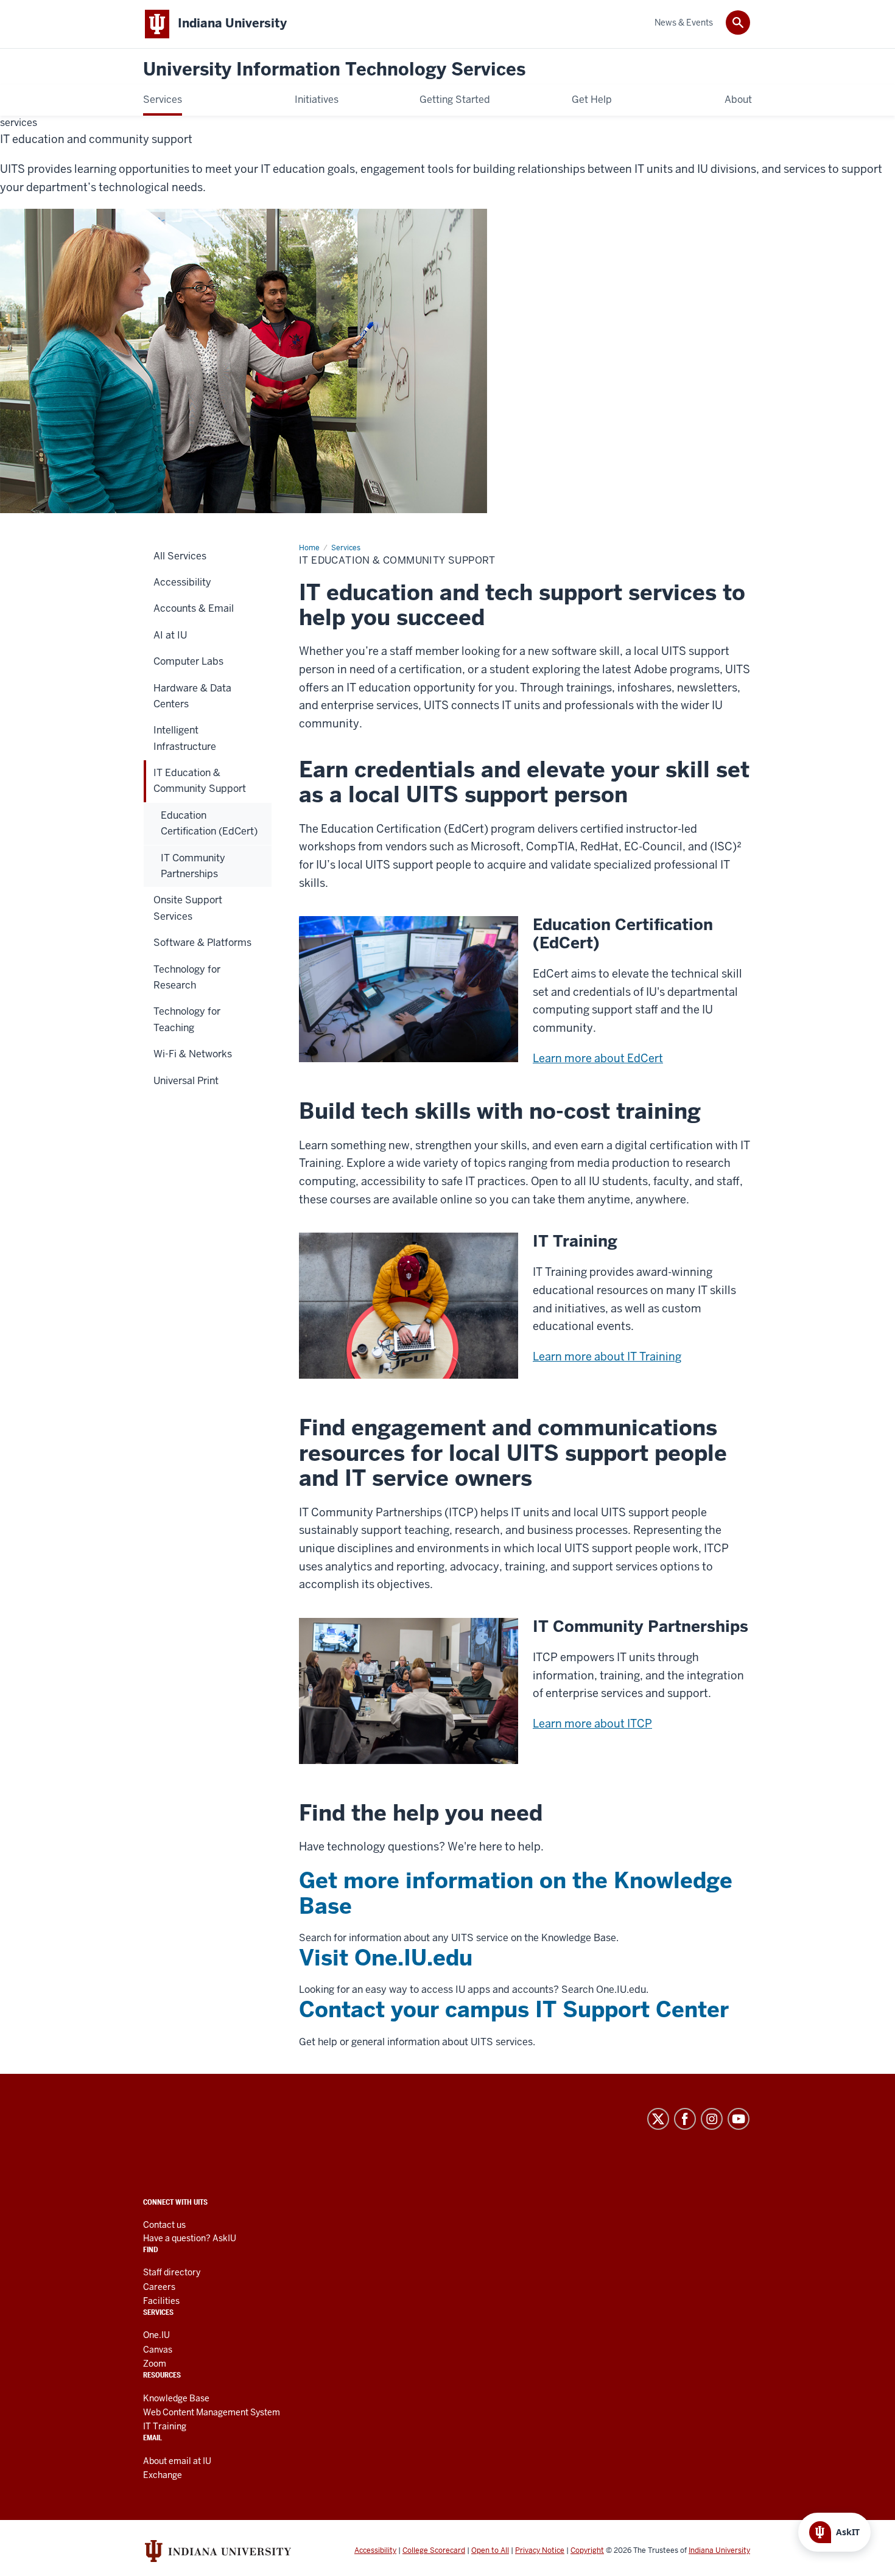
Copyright (587, 2550)
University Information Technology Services (334, 70)
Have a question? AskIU (190, 2238)
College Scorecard (434, 2550)
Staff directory (172, 2272)
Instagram (712, 2119)
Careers (159, 2287)
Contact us (164, 2225)
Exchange (163, 2475)
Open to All (490, 2550)
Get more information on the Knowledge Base (516, 1893)
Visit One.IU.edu (386, 1958)
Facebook (685, 2119)
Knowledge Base (176, 2398)
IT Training (165, 2426)
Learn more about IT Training (607, 1356)
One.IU (156, 2335)
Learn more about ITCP (592, 1724)
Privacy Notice (540, 2550)
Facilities (161, 2301)
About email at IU (177, 2461)
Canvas (158, 2350)
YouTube (739, 2119)
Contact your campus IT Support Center (514, 2010)
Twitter (658, 2119)
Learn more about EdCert (598, 1058)
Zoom (155, 2364)
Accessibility (375, 2550)
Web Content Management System (212, 2412)
